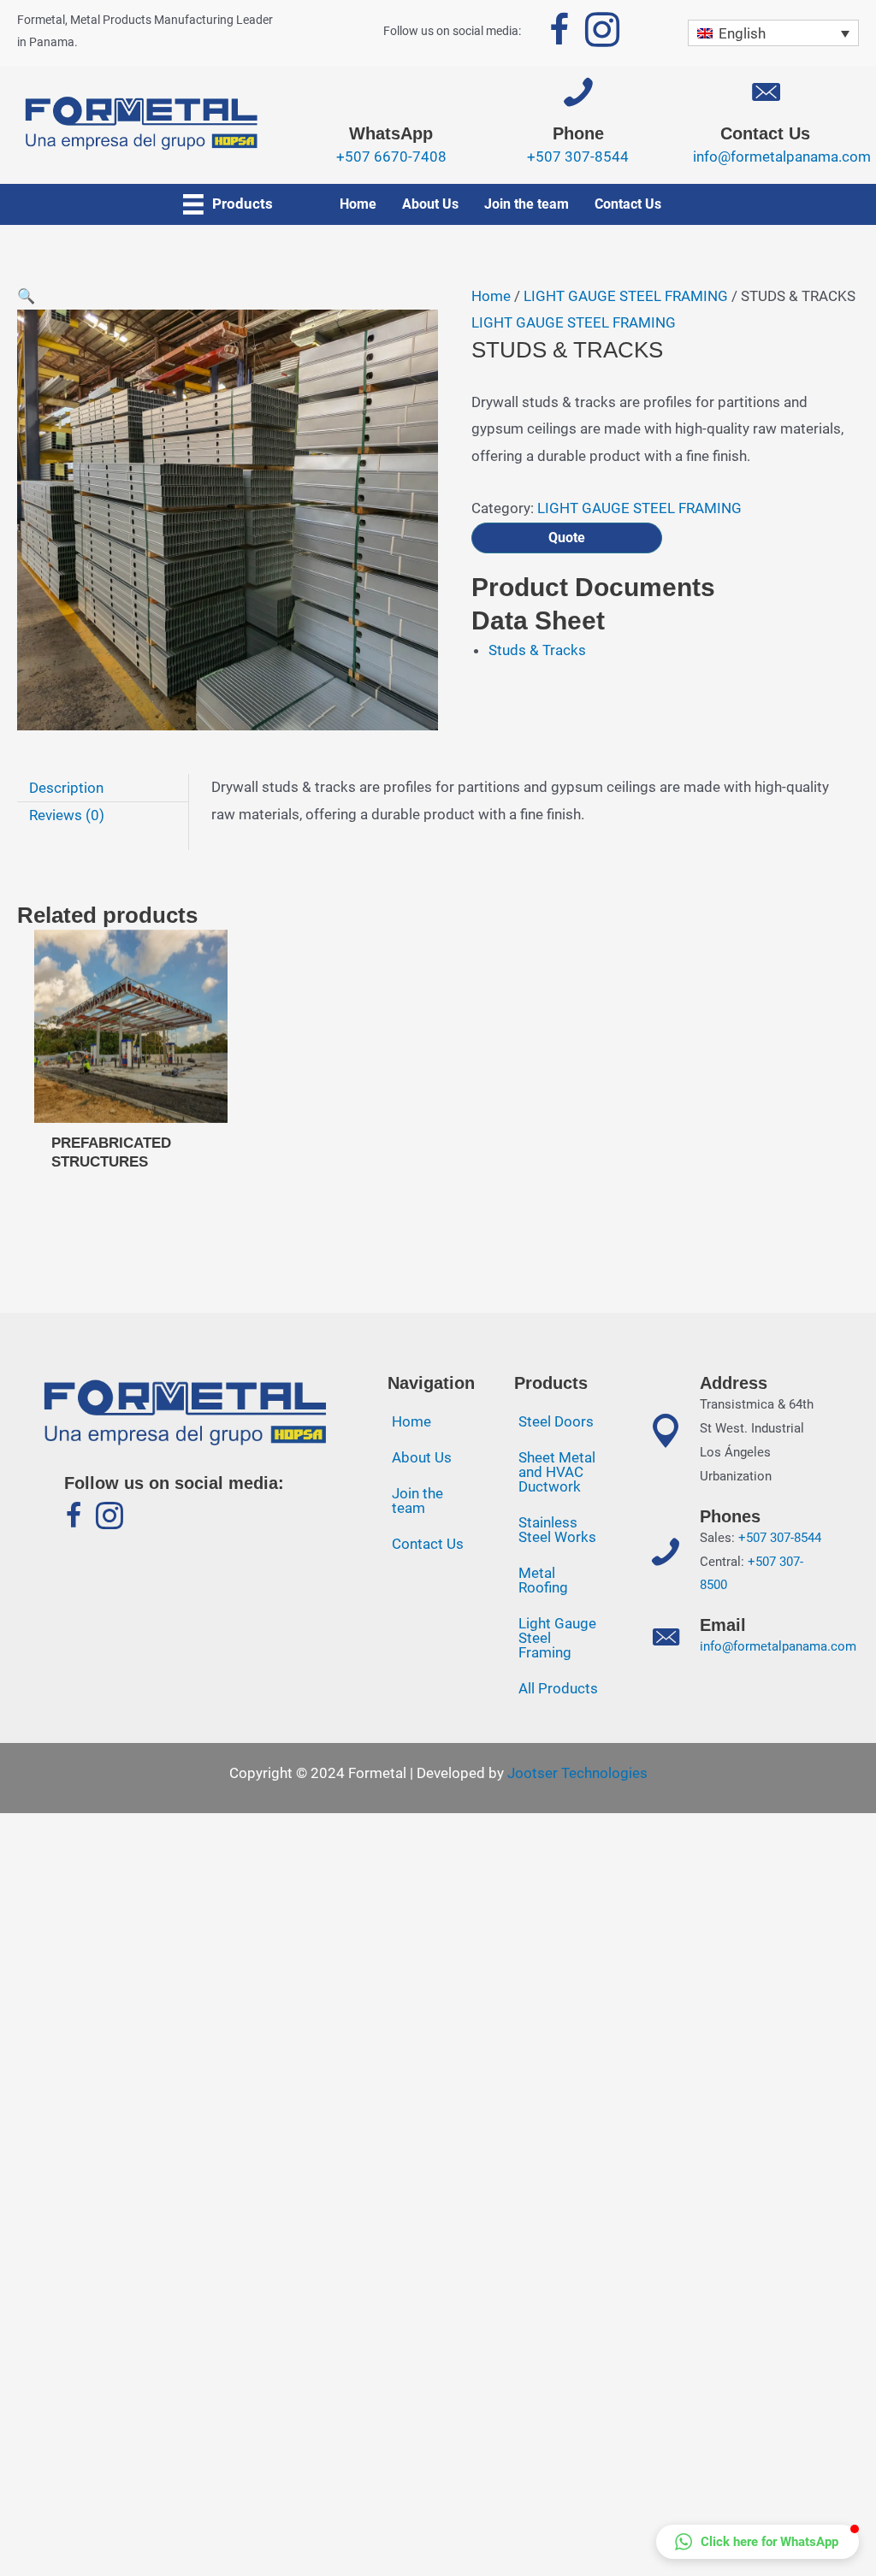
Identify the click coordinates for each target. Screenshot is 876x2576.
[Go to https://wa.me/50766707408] (391, 129)
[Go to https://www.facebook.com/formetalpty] (559, 33)
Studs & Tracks (537, 650)
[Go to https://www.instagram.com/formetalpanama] (602, 33)
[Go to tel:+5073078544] (578, 129)
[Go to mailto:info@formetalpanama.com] (765, 129)
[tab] (103, 788)
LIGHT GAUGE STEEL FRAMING (626, 296)
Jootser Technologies (577, 1773)
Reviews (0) (67, 815)
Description (66, 787)
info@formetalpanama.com (778, 1646)
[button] (758, 2542)
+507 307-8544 (780, 1538)
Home (491, 296)
